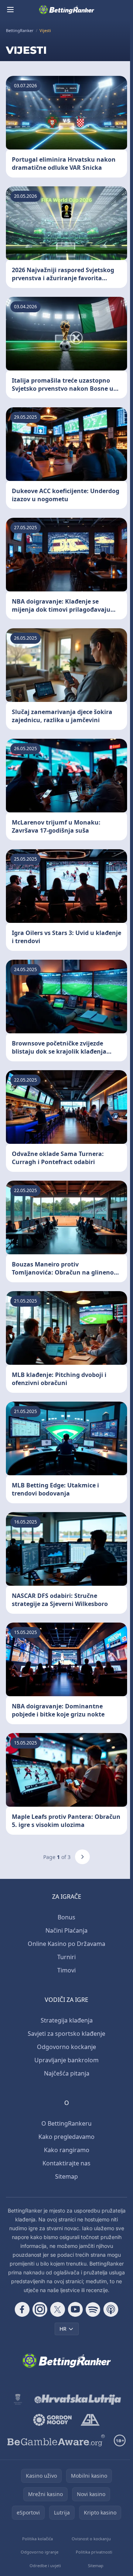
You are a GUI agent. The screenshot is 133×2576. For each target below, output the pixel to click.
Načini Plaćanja (66, 1930)
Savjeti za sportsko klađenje (66, 2034)
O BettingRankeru (66, 2123)
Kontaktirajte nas (66, 2163)
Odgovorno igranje (40, 2552)
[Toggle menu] (10, 10)
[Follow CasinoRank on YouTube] (75, 2309)
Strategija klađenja (67, 2020)
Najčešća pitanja (67, 2073)
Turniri (66, 1957)
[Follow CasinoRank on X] (58, 2309)
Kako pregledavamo (66, 2137)
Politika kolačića (37, 2539)
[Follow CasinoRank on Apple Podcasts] (111, 2309)
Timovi (66, 1970)
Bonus (66, 1917)
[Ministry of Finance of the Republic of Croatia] (18, 2399)
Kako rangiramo (67, 2150)
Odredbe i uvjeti (45, 2566)
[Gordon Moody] (52, 2420)
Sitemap (66, 2176)
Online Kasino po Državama (66, 1944)
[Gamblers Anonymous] (90, 2420)
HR (63, 2329)
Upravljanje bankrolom (66, 2060)
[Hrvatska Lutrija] (78, 2399)
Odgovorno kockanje (66, 2047)
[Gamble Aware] (56, 2440)
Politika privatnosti (94, 2552)
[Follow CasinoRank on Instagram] (40, 2309)
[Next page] (82, 1857)
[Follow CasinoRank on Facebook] (22, 2309)
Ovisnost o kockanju (91, 2539)
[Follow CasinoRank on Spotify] (93, 2309)
